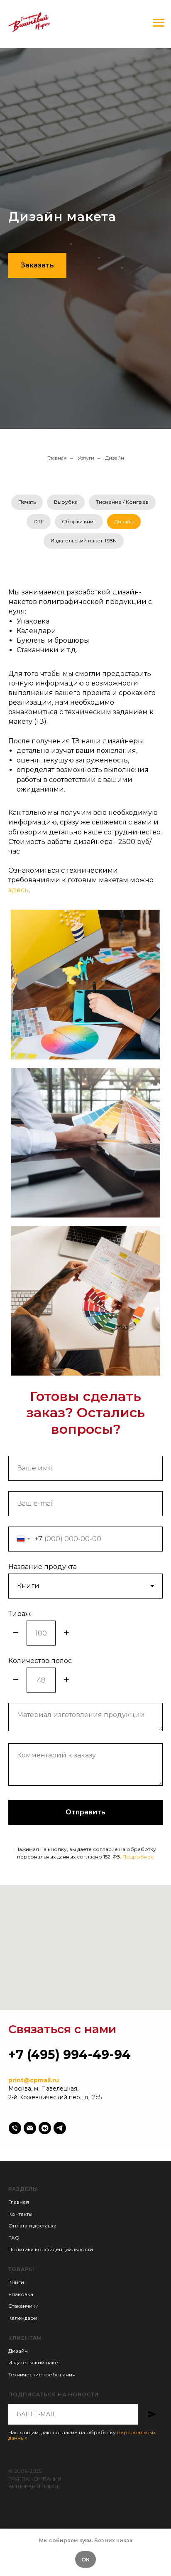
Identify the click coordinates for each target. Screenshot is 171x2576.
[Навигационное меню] (159, 23)
